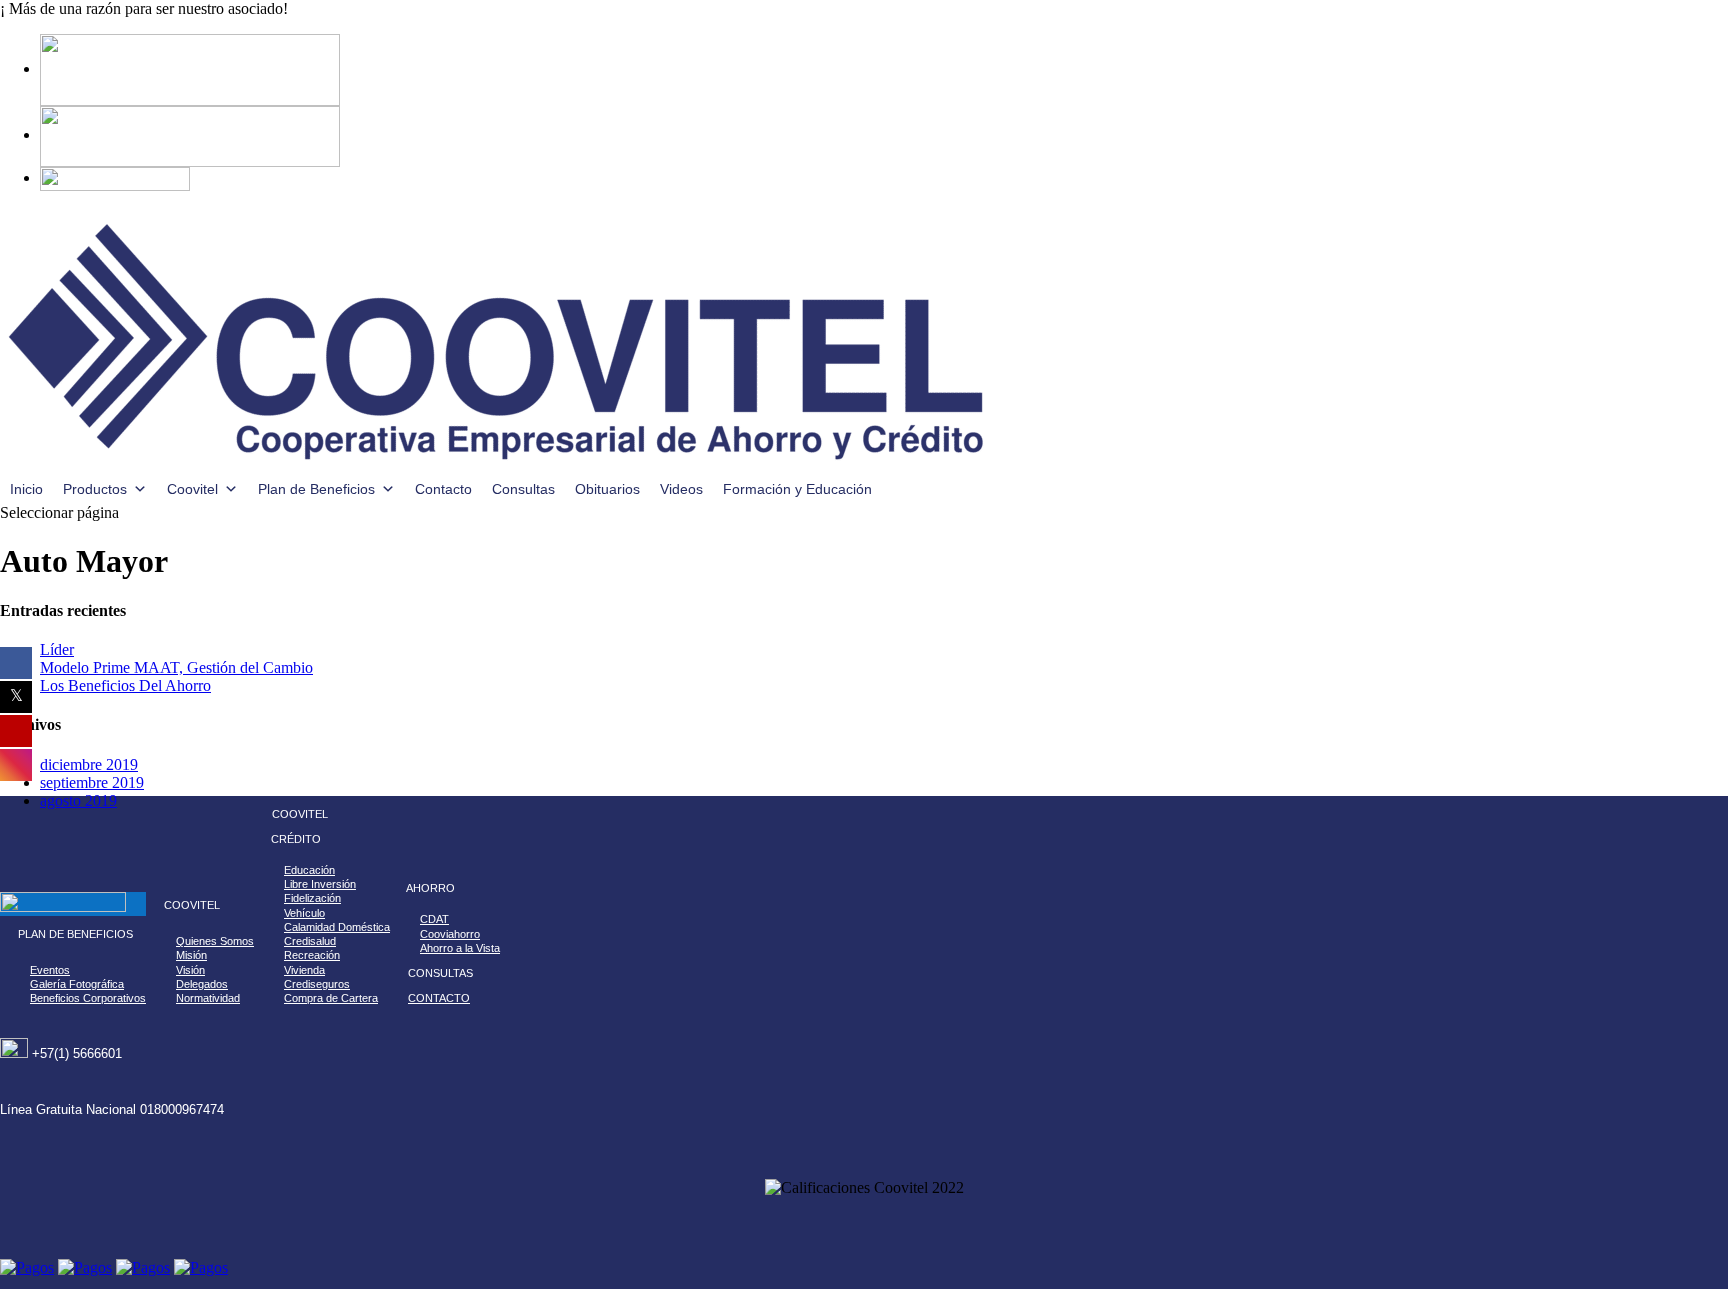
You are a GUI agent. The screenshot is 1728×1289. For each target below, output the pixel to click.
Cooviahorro (450, 934)
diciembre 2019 (89, 764)
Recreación (312, 955)
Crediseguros (317, 984)
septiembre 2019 (92, 782)
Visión (190, 970)
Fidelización (312, 898)
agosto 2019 (78, 800)
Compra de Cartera (331, 998)
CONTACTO (439, 998)
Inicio (26, 489)
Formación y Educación (797, 489)
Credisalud (310, 941)
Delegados (202, 984)
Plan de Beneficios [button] (316, 489)
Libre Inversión (320, 884)
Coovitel (192, 489)
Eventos (50, 970)
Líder (57, 649)
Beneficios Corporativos (88, 998)
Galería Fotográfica (77, 984)
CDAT (434, 919)
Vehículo (304, 913)
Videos (681, 489)
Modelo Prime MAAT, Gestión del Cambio (176, 667)
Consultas (523, 489)
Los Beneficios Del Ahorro (125, 685)
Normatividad (208, 998)
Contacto (443, 489)
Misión (191, 955)
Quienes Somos (215, 941)
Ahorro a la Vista (460, 948)
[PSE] (190, 134)
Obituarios (607, 489)
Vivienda (304, 970)
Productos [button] (95, 489)
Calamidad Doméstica (337, 927)
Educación (309, 870)
